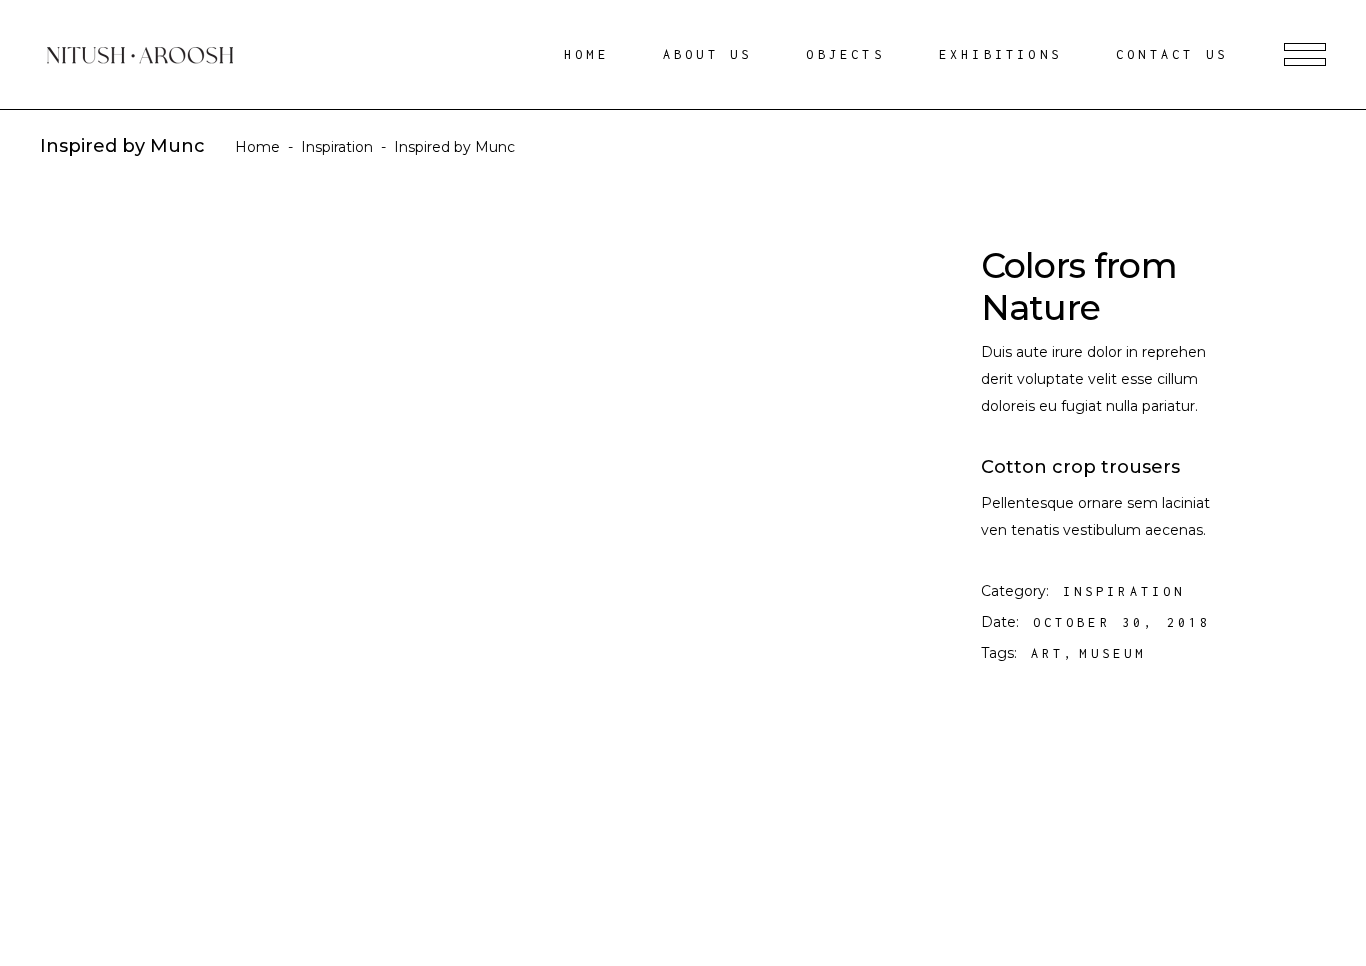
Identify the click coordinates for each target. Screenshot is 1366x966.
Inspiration (337, 147)
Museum (1112, 653)
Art (1048, 653)
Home (257, 147)
